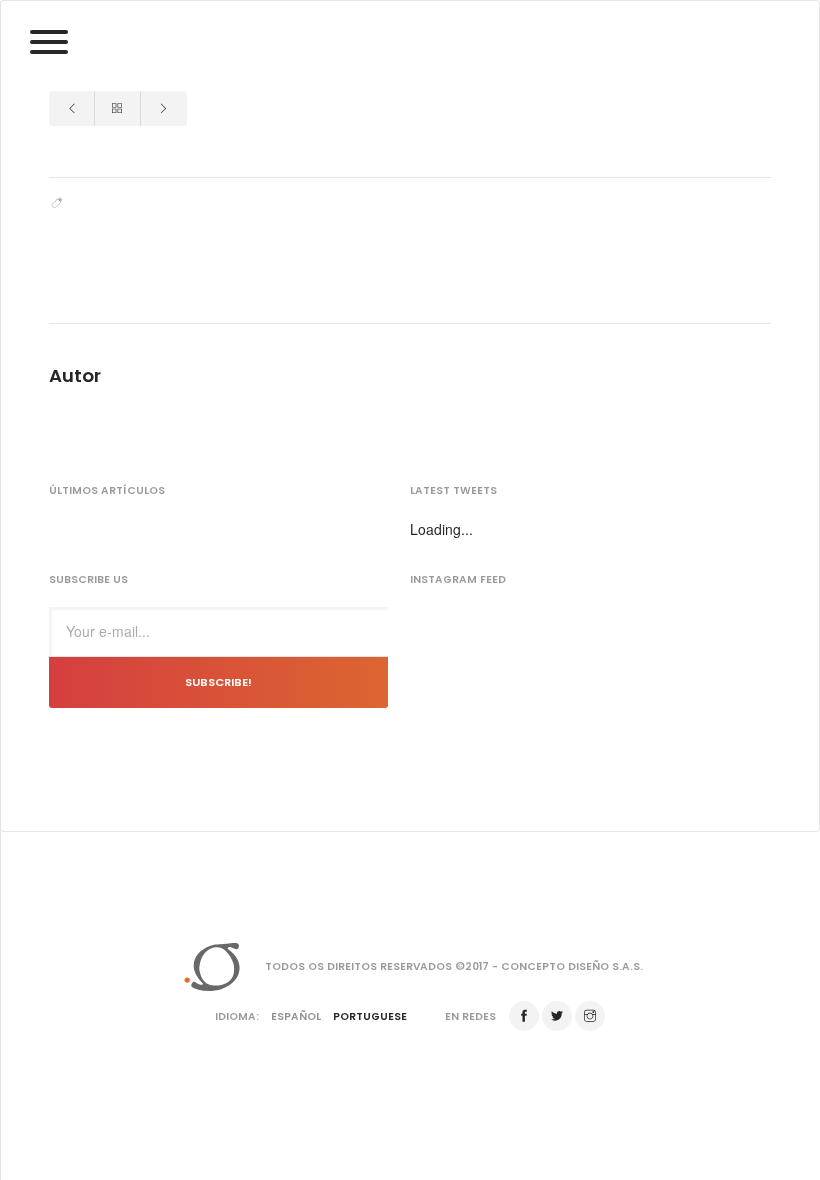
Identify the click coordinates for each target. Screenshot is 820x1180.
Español (296, 1016)
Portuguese (370, 1016)
